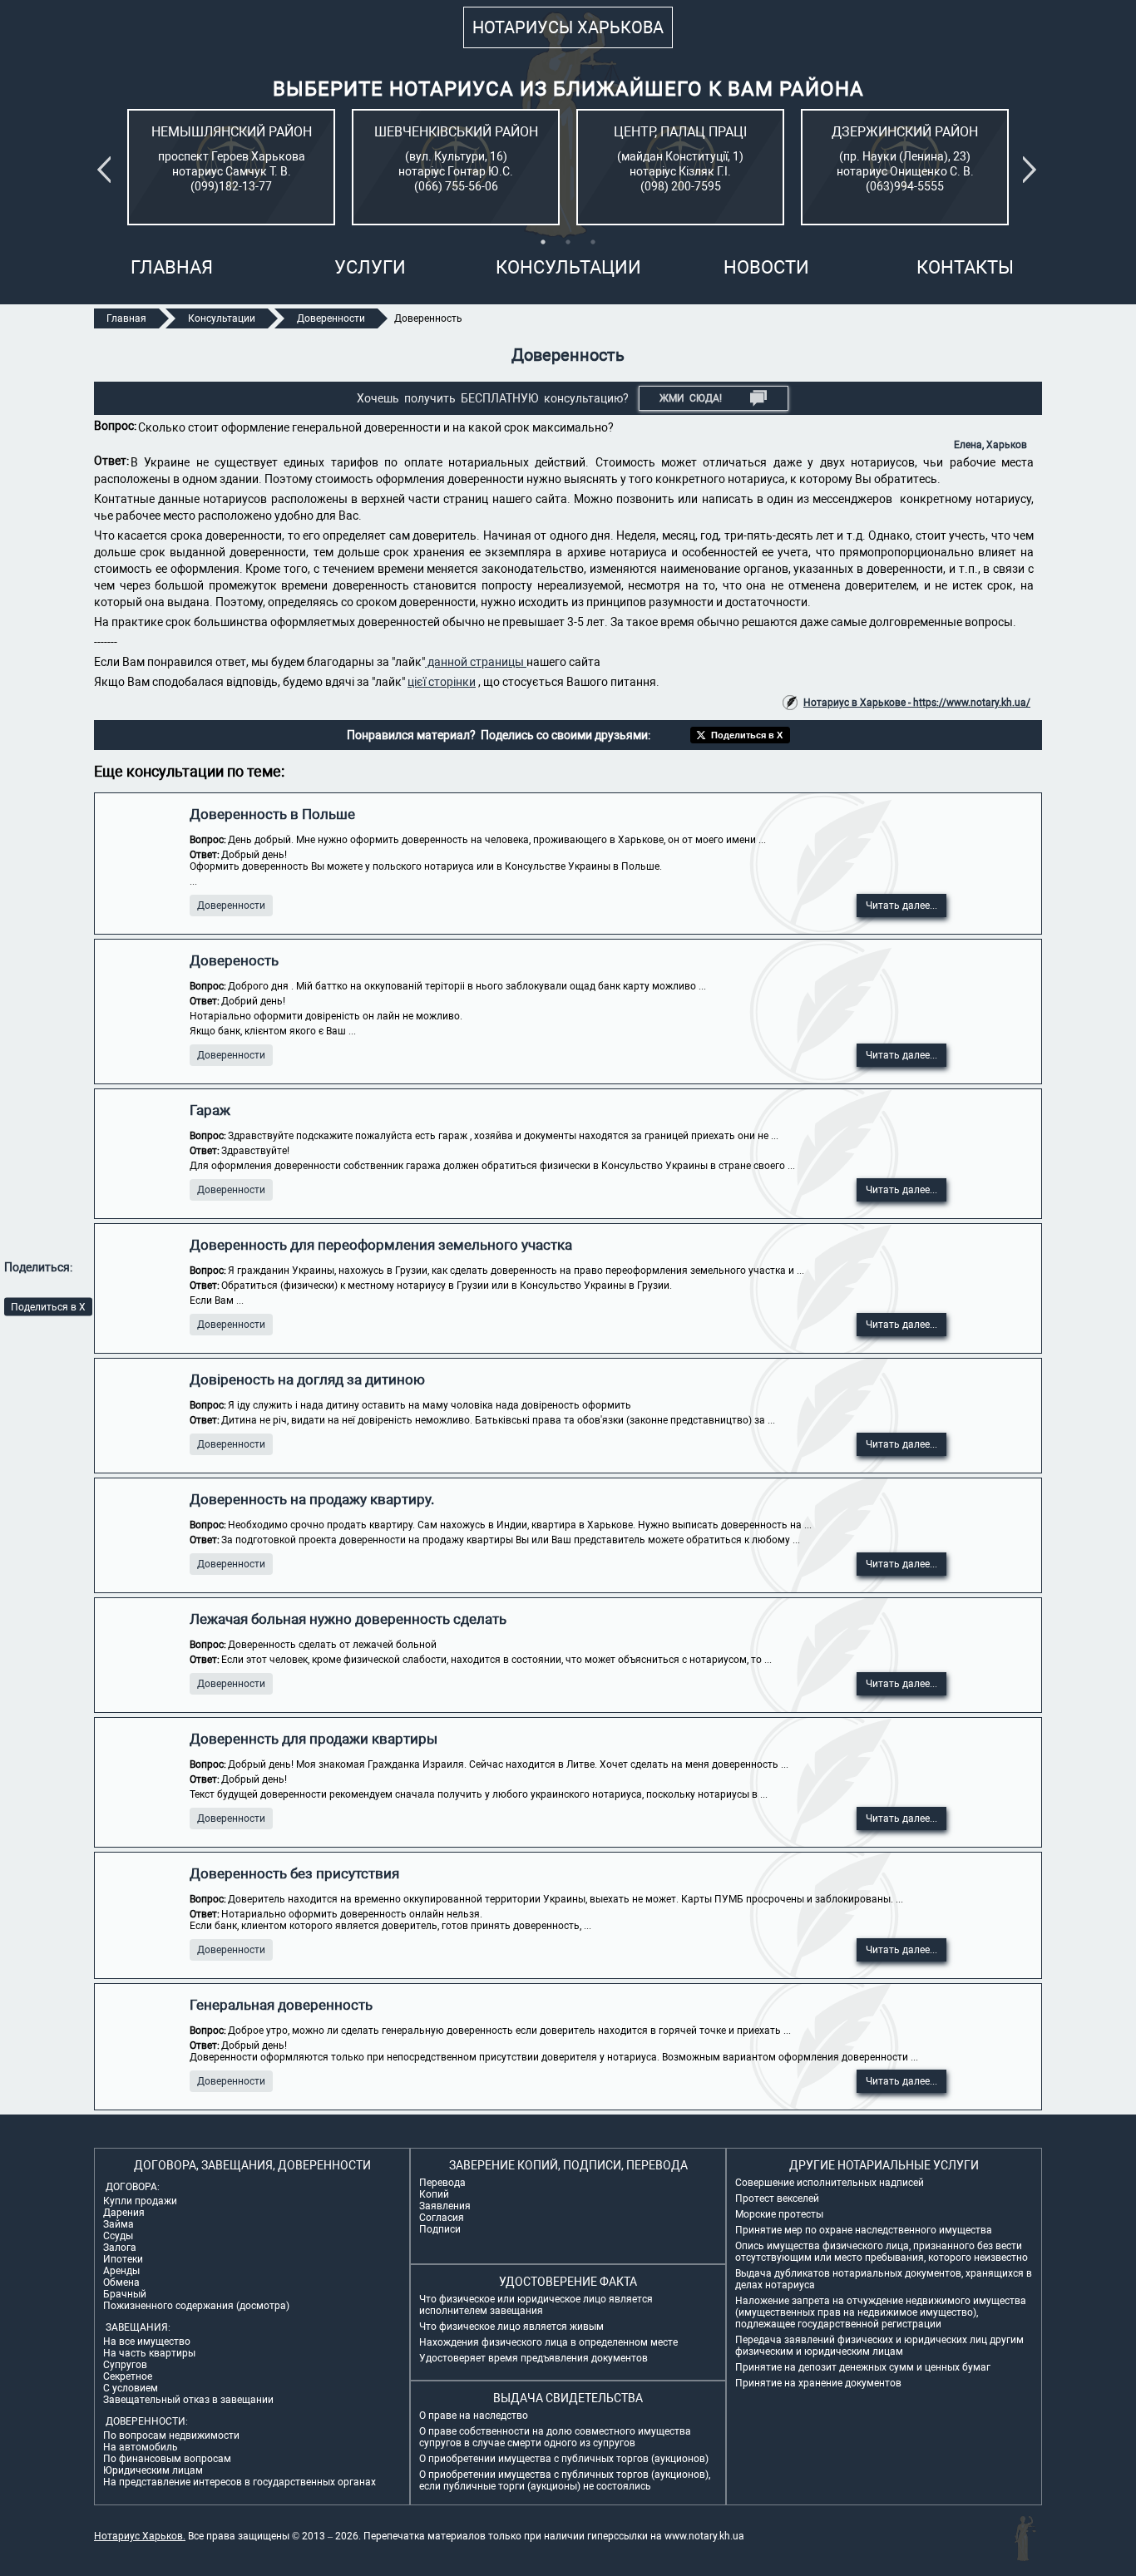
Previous (107, 170)
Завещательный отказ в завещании (188, 2400)
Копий (434, 2194)
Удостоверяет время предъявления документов (533, 2358)
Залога (120, 2248)
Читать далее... (901, 906)
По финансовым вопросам (167, 2459)
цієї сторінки (442, 682)
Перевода (442, 2183)
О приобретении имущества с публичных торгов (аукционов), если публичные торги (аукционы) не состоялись (565, 2480)
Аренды (121, 2271)
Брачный (125, 2294)
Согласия (442, 2218)
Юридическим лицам (153, 2470)
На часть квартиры (149, 2353)
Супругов (125, 2365)
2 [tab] (568, 242)
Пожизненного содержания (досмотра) (196, 2306)
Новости (766, 267)
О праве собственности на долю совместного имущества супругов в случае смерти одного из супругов (555, 2437)
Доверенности (231, 906)
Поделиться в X (48, 1306)
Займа (119, 2224)
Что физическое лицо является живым (511, 2327)
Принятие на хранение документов (818, 2383)
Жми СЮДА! (691, 398)
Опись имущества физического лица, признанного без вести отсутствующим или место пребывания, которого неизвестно (882, 2252)
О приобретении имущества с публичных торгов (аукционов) (564, 2459)
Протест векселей (777, 2198)
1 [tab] (543, 242)
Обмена (121, 2282)
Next (1033, 170)
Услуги (370, 267)
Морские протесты (779, 2214)
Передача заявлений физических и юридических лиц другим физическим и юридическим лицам (879, 2346)
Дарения (124, 2213)
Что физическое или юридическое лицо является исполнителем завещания (536, 2305)
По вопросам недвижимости (171, 2435)
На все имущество (147, 2342)
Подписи (440, 2229)
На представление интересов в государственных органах (240, 2482)
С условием (131, 2388)
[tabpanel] (231, 167)
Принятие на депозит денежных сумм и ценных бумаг (863, 2367)
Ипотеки (123, 2259)
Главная (172, 267)
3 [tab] (593, 242)
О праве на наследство (474, 2416)
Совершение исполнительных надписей (830, 2183)
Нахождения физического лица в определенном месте (548, 2342)
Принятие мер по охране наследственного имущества (864, 2230)
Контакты (965, 267)
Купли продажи (140, 2201)
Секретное (128, 2376)
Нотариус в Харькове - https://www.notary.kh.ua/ (917, 703)
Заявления (445, 2206)
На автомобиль (141, 2447)
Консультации (568, 267)
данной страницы (476, 662)
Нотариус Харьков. (140, 2536)
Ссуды (118, 2236)
